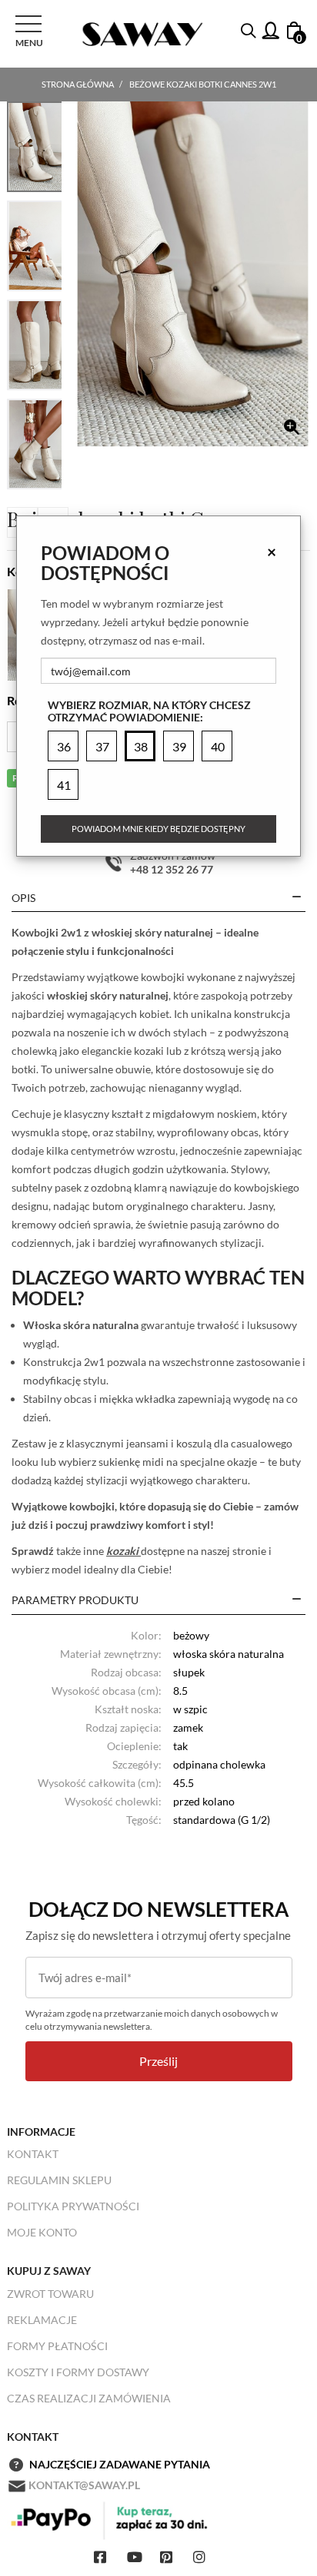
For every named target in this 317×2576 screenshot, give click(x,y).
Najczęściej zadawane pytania (120, 2464)
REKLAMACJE (42, 2320)
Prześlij (158, 2061)
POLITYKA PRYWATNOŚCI (73, 2206)
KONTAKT (33, 2154)
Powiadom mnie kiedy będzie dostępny (158, 829)
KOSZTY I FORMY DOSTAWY (78, 2372)
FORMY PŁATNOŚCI (57, 2346)
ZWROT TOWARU (50, 2294)
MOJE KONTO (42, 2232)
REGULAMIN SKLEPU (59, 2180)
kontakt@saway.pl (84, 2485)
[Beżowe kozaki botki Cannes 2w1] (193, 274)
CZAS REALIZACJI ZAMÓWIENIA (89, 2398)
